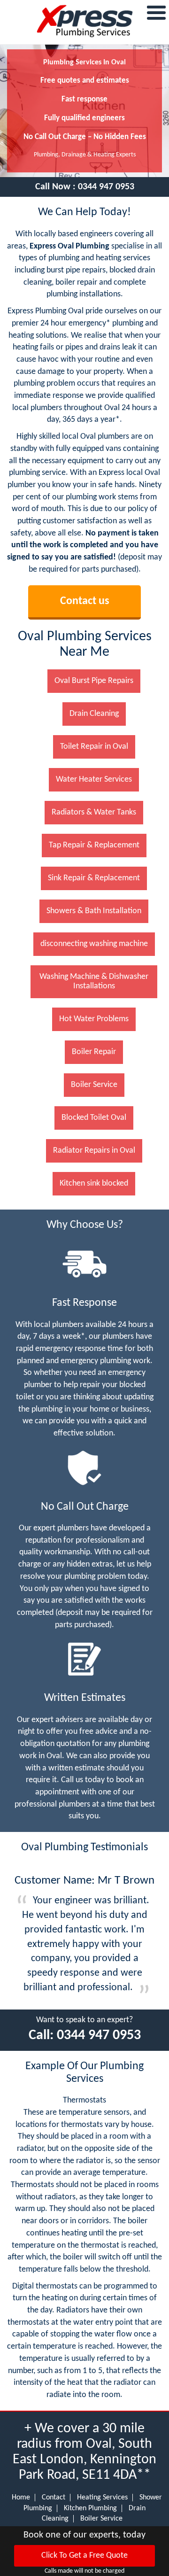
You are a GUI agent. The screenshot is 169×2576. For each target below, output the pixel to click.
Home (21, 2498)
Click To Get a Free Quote (84, 2556)
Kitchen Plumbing (90, 2508)
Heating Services (102, 2498)
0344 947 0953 (106, 187)
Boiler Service (101, 2519)
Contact (54, 2498)
